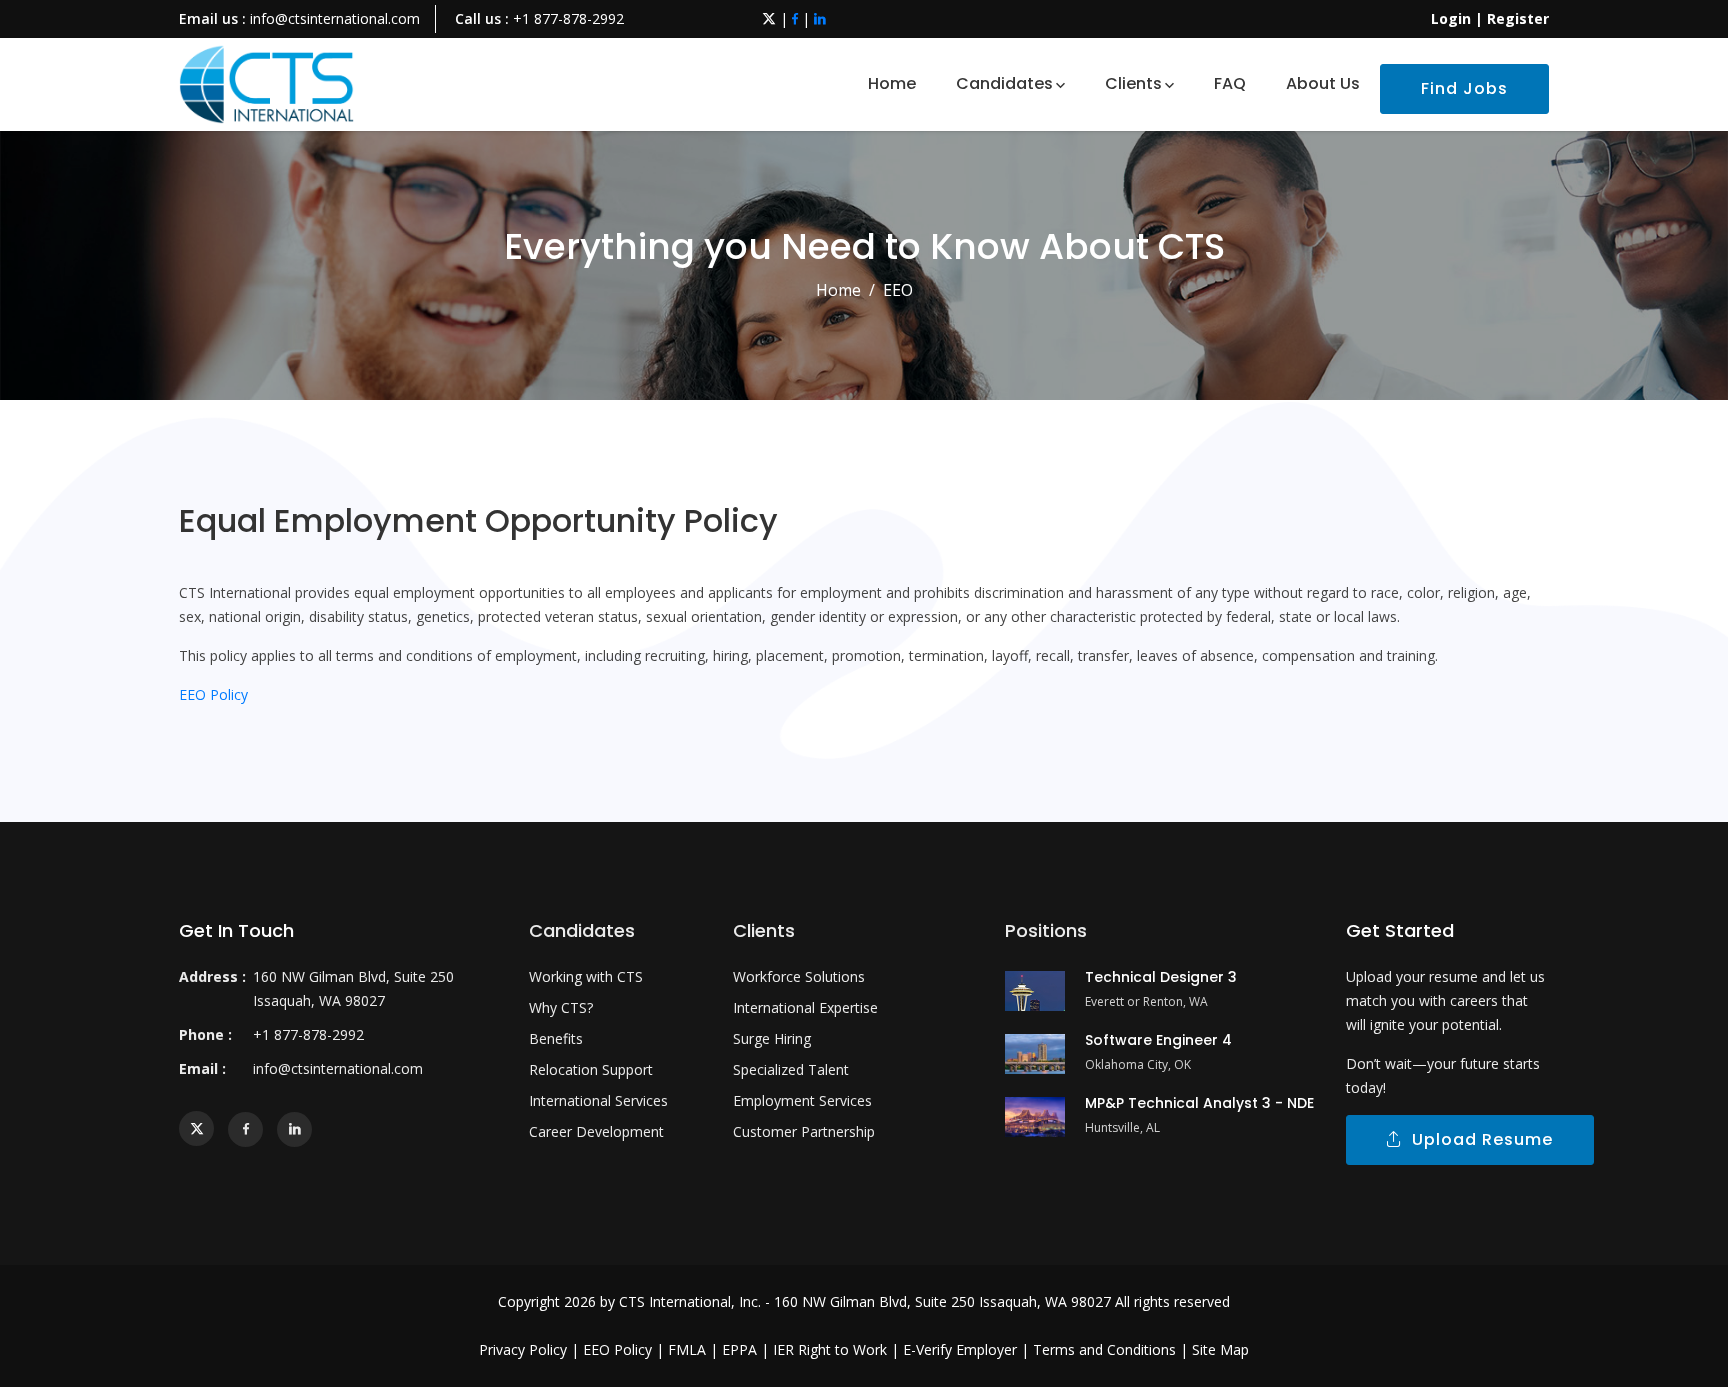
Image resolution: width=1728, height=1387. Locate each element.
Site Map (1220, 1349)
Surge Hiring (772, 1038)
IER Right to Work (830, 1349)
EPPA (739, 1349)
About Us (1323, 83)
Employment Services (802, 1100)
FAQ (1230, 83)
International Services (598, 1100)
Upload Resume (1477, 1139)
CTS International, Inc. (690, 1301)
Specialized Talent (791, 1069)
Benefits (556, 1038)
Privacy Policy (523, 1349)
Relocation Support (591, 1069)
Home (892, 83)
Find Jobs (1464, 88)
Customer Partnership (804, 1131)
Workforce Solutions (799, 976)
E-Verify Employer (960, 1349)
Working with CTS (586, 976)
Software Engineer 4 (1158, 1040)
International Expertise (805, 1007)
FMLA (687, 1349)
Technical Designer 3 (1161, 977)
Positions (1046, 930)
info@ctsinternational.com (335, 18)
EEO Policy (213, 694)
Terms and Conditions (1104, 1349)
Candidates (1004, 83)
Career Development (596, 1131)
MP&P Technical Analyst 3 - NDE (1199, 1103)
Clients (1133, 83)
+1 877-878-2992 (568, 18)
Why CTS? (561, 1007)
